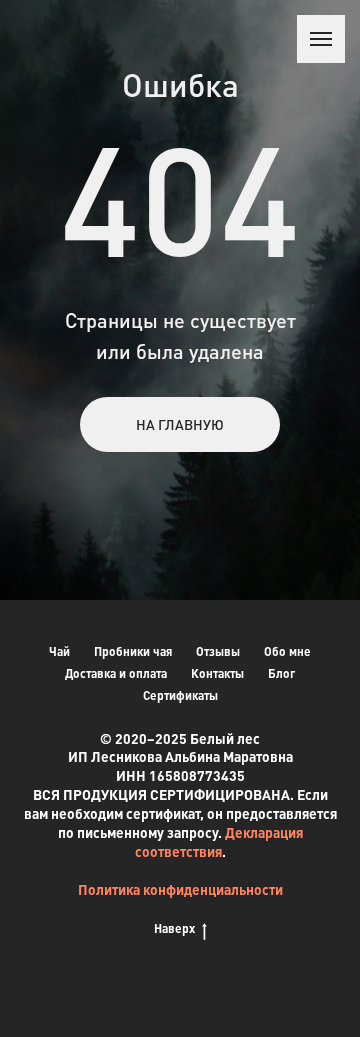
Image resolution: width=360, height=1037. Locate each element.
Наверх (174, 928)
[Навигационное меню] (321, 39)
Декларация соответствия (219, 841)
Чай (59, 651)
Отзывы (218, 651)
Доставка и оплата (116, 673)
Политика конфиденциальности (180, 889)
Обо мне (287, 651)
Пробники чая (133, 651)
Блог (281, 673)
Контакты (217, 673)
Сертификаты (180, 695)
